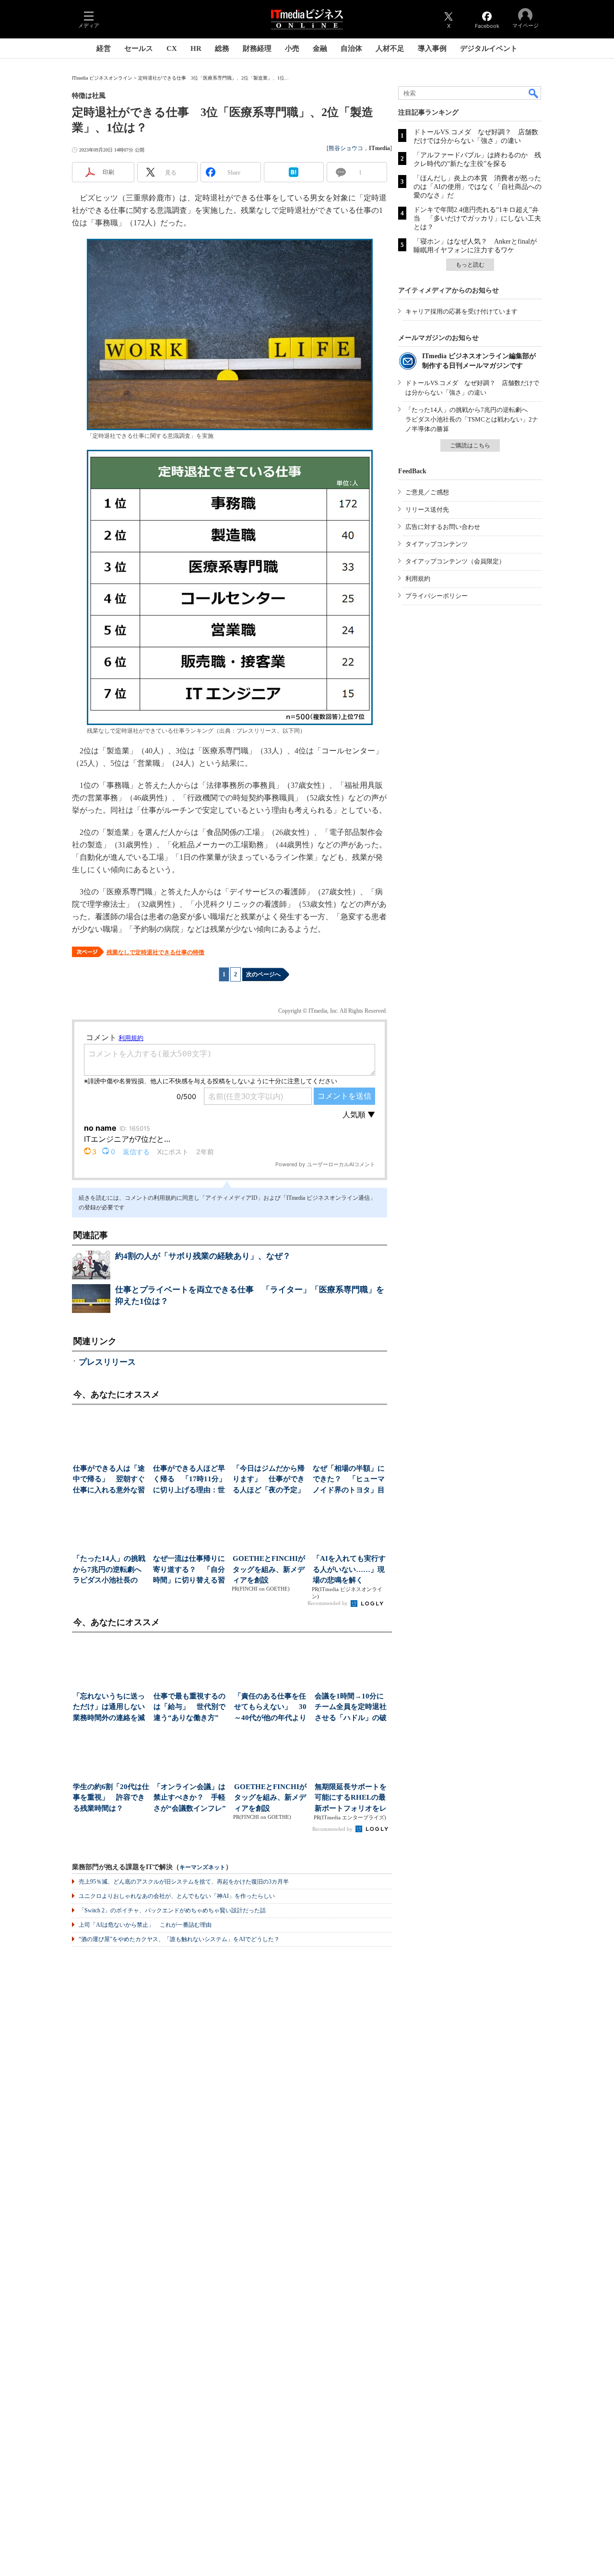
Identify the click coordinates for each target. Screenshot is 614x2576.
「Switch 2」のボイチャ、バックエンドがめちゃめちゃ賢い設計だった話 (172, 1910)
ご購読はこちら (470, 445)
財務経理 (257, 48)
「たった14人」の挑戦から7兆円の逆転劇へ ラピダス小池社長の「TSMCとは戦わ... (110, 1570)
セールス (139, 48)
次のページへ (263, 974)
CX (172, 48)
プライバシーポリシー (437, 596)
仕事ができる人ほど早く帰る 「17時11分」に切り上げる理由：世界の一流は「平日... (189, 1480)
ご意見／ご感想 (427, 492)
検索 (534, 93)
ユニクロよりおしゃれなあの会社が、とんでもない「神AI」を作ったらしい (177, 1896)
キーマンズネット (202, 1868)
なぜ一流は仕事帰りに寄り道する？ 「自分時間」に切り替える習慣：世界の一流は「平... (189, 1570)
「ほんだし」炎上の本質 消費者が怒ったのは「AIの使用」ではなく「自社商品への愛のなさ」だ (478, 187)
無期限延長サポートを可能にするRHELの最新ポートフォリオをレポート (351, 1798)
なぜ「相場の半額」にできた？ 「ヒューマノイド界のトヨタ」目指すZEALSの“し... (349, 1480)
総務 (222, 48)
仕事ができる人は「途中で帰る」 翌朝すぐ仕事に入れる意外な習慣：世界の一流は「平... (109, 1480)
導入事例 (432, 48)
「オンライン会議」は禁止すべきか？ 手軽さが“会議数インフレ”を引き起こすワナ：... (190, 1798)
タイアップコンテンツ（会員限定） (455, 561)
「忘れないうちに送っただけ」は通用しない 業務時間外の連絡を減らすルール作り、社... (111, 1708)
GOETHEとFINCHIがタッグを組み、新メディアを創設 (269, 1569)
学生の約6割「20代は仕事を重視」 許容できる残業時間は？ (111, 1797)
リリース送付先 (427, 509)
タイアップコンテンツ (437, 544)
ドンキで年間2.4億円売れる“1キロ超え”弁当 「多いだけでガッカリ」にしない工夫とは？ (477, 218)
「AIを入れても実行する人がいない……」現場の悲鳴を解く (349, 1569)
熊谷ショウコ (346, 148)
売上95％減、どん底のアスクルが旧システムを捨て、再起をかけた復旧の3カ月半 (184, 1882)
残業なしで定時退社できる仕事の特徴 (155, 952)
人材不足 (390, 48)
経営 (104, 48)
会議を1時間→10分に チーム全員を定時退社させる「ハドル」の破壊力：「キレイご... (353, 1708)
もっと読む (470, 265)
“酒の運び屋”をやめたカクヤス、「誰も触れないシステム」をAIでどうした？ (179, 1939)
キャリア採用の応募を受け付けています (461, 311)
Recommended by (328, 1603)
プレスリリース (107, 1362)
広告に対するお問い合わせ (443, 527)
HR (196, 48)
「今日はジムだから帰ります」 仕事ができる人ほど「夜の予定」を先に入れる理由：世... (269, 1480)
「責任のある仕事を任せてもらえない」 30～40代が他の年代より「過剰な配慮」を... (270, 1708)
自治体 (351, 48)
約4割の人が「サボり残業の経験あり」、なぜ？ (203, 1256)
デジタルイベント (489, 48)
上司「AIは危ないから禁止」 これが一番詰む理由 (145, 1925)
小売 (292, 48)
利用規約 (418, 579)
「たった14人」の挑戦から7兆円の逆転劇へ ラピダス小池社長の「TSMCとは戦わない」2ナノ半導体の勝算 (472, 419)
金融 (320, 48)
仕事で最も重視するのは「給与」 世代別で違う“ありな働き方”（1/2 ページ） (189, 1708)
